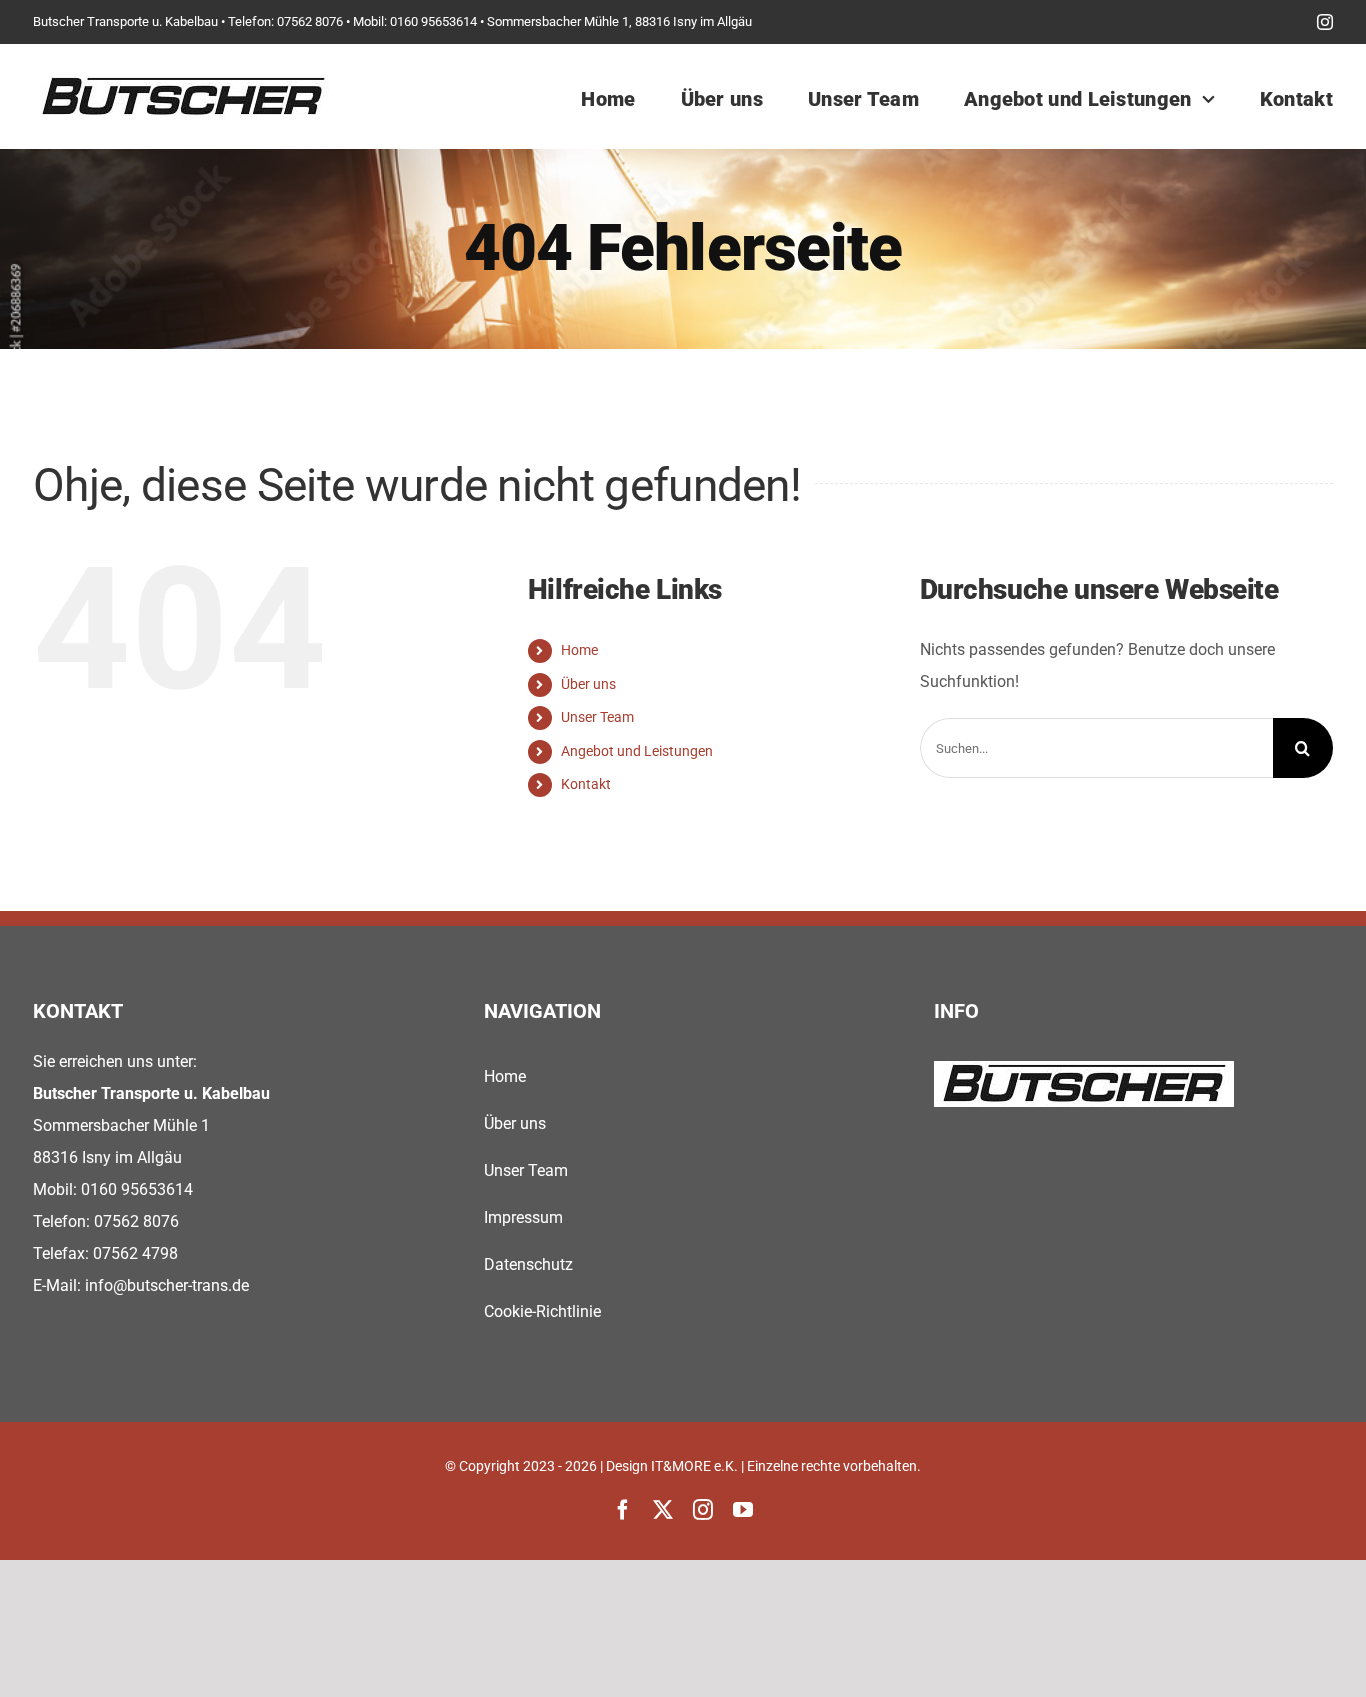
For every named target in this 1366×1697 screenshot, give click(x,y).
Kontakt (586, 784)
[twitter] (663, 1510)
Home (579, 650)
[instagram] (1325, 22)
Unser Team (597, 717)
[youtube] (743, 1510)
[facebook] (623, 1510)
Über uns (588, 684)
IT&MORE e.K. (694, 1466)
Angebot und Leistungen (637, 751)
